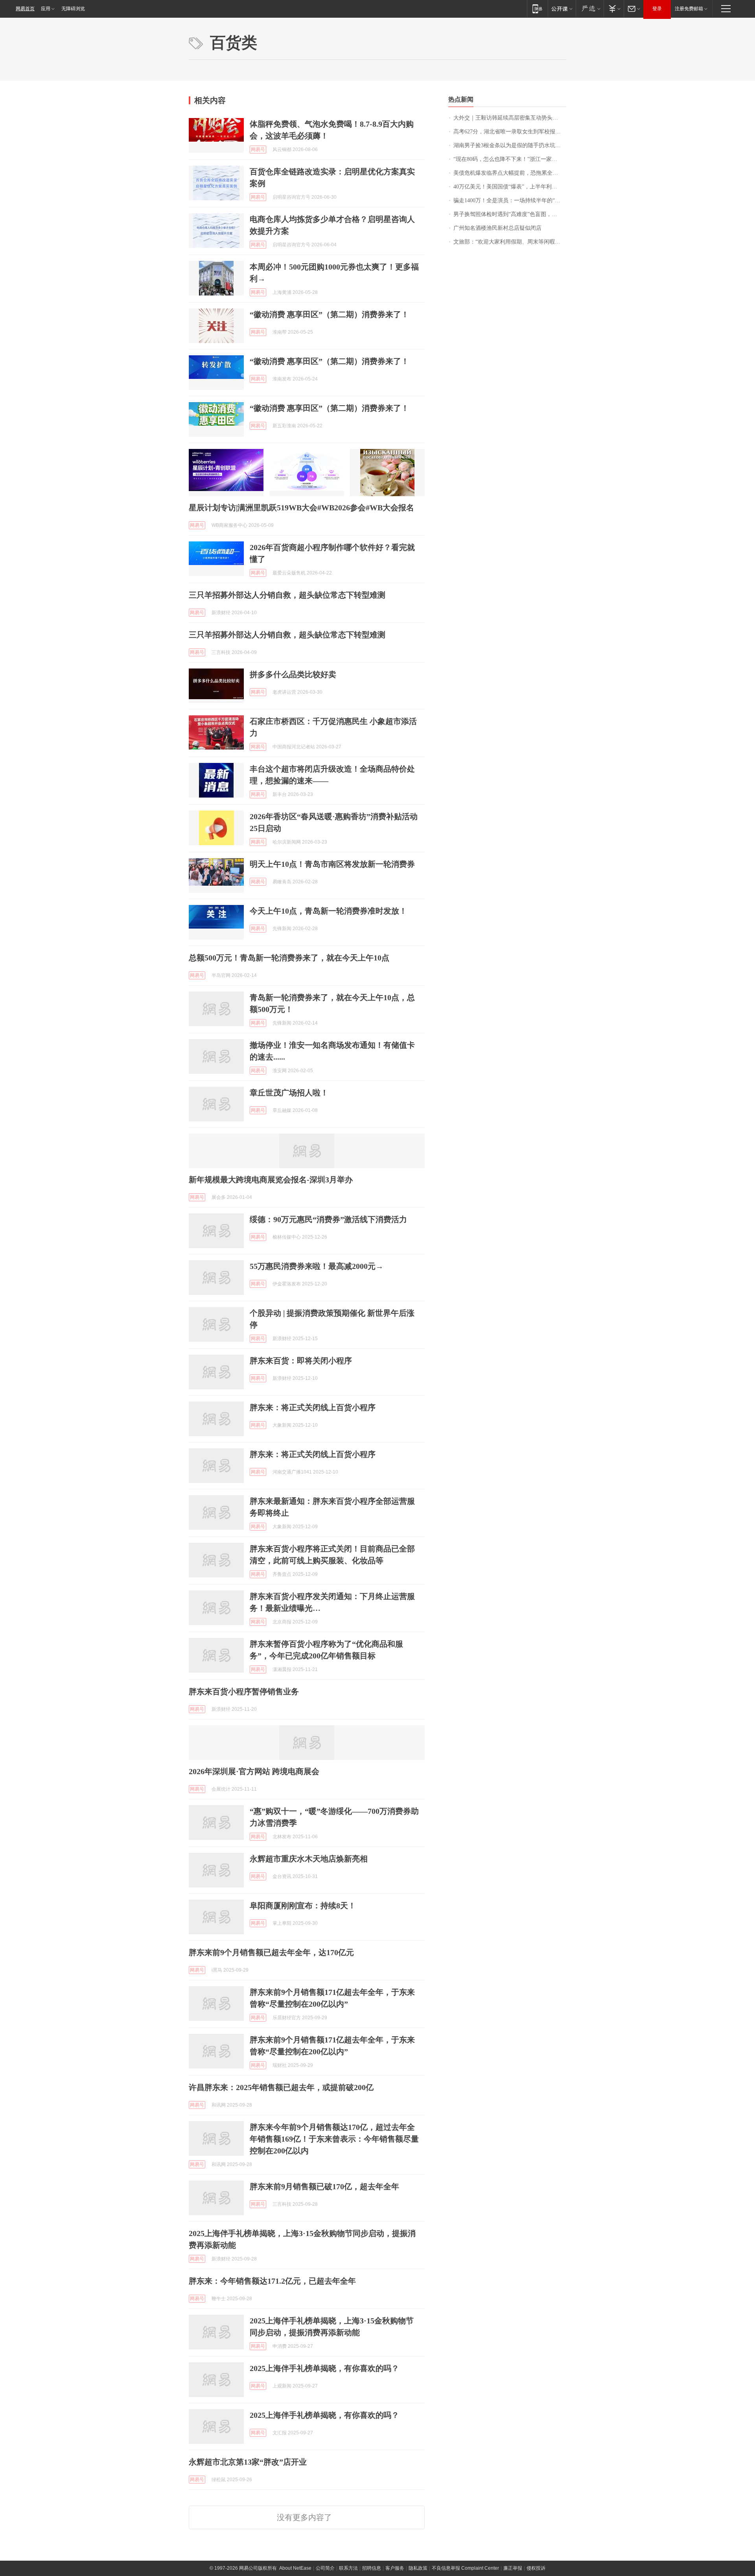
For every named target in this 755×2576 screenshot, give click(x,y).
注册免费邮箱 (689, 9)
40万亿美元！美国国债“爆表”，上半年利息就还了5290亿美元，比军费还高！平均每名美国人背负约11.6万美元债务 (510, 187)
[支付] (614, 8)
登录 (657, 9)
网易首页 (25, 9)
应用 (46, 9)
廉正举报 (513, 2568)
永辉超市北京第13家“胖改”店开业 (248, 2462)
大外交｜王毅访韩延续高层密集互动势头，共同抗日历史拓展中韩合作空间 (510, 118)
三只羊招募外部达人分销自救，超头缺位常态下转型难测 (287, 595)
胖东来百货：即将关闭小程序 (301, 1361)
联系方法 (348, 2568)
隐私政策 (418, 2568)
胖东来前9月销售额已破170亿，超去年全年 (324, 2186)
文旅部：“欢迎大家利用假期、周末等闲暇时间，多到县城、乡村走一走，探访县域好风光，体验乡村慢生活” (510, 242)
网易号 (258, 150)
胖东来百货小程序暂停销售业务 (244, 1691)
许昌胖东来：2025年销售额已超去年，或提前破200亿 (281, 2087)
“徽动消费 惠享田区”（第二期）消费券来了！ (329, 314)
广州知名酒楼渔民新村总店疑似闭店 (497, 228)
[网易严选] (590, 8)
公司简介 (325, 2568)
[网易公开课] (562, 8)
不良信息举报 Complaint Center (465, 2568)
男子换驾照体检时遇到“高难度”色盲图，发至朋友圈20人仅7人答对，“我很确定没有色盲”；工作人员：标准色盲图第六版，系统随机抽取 (510, 214)
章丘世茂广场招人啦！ (289, 1093)
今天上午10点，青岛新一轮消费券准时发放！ (328, 911)
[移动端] (537, 8)
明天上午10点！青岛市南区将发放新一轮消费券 (332, 864)
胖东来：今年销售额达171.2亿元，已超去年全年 (272, 2281)
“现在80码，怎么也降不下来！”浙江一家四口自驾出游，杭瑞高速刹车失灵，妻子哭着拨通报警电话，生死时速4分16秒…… (510, 159)
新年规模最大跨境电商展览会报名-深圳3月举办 (271, 1180)
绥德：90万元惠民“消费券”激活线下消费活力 (328, 1219)
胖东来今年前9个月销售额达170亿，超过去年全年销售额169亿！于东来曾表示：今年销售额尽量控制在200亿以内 (334, 2139)
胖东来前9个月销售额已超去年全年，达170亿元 (271, 1952)
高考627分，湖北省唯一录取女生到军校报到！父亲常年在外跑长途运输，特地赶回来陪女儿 (510, 132)
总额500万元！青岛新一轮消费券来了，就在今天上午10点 (289, 958)
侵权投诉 (536, 2568)
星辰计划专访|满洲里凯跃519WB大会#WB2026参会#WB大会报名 (301, 508)
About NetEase (295, 2568)
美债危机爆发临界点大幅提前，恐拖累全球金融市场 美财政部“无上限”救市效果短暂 (510, 173)
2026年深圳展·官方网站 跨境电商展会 (254, 1771)
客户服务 (395, 2568)
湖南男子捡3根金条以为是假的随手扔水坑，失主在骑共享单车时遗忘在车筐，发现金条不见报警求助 (510, 145)
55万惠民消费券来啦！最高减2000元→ (317, 1266)
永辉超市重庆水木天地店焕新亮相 (309, 1859)
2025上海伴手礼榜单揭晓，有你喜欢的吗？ (324, 2368)
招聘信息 (372, 2568)
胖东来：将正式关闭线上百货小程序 (313, 1407)
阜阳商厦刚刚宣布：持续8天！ (303, 1906)
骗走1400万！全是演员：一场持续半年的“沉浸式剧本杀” (510, 200)
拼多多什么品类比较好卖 (293, 674)
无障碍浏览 (73, 9)
